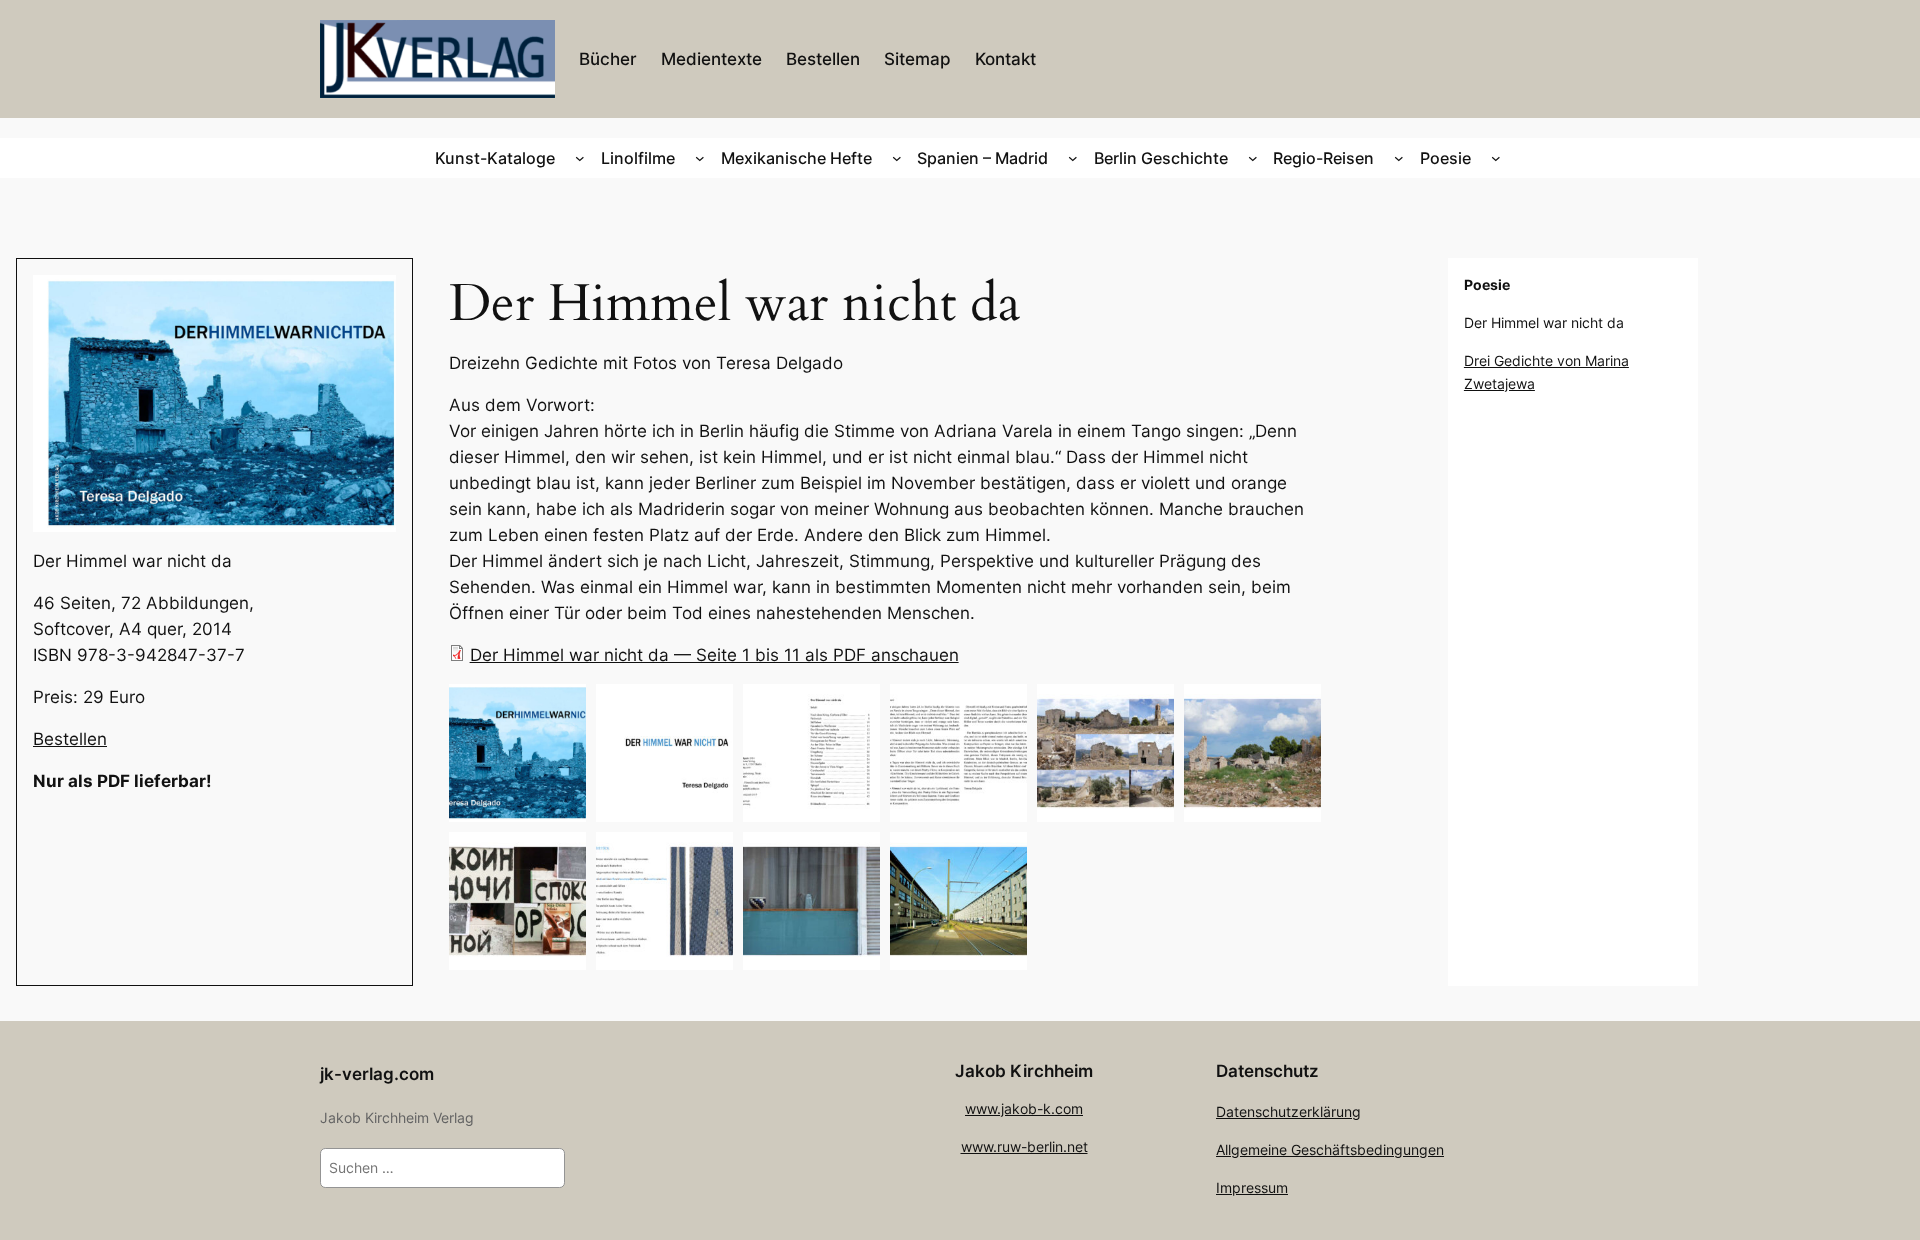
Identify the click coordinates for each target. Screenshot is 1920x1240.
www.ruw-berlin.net (1024, 1146)
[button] (517, 753)
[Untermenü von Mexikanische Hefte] (897, 158)
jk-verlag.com (377, 1074)
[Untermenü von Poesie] (1496, 158)
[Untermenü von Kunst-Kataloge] (580, 158)
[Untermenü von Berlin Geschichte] (1253, 158)
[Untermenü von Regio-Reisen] (1399, 158)
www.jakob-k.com (1024, 1108)
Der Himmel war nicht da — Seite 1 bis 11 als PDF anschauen (714, 655)
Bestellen (70, 739)
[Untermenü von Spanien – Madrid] (1073, 158)
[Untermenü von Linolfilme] (700, 158)
